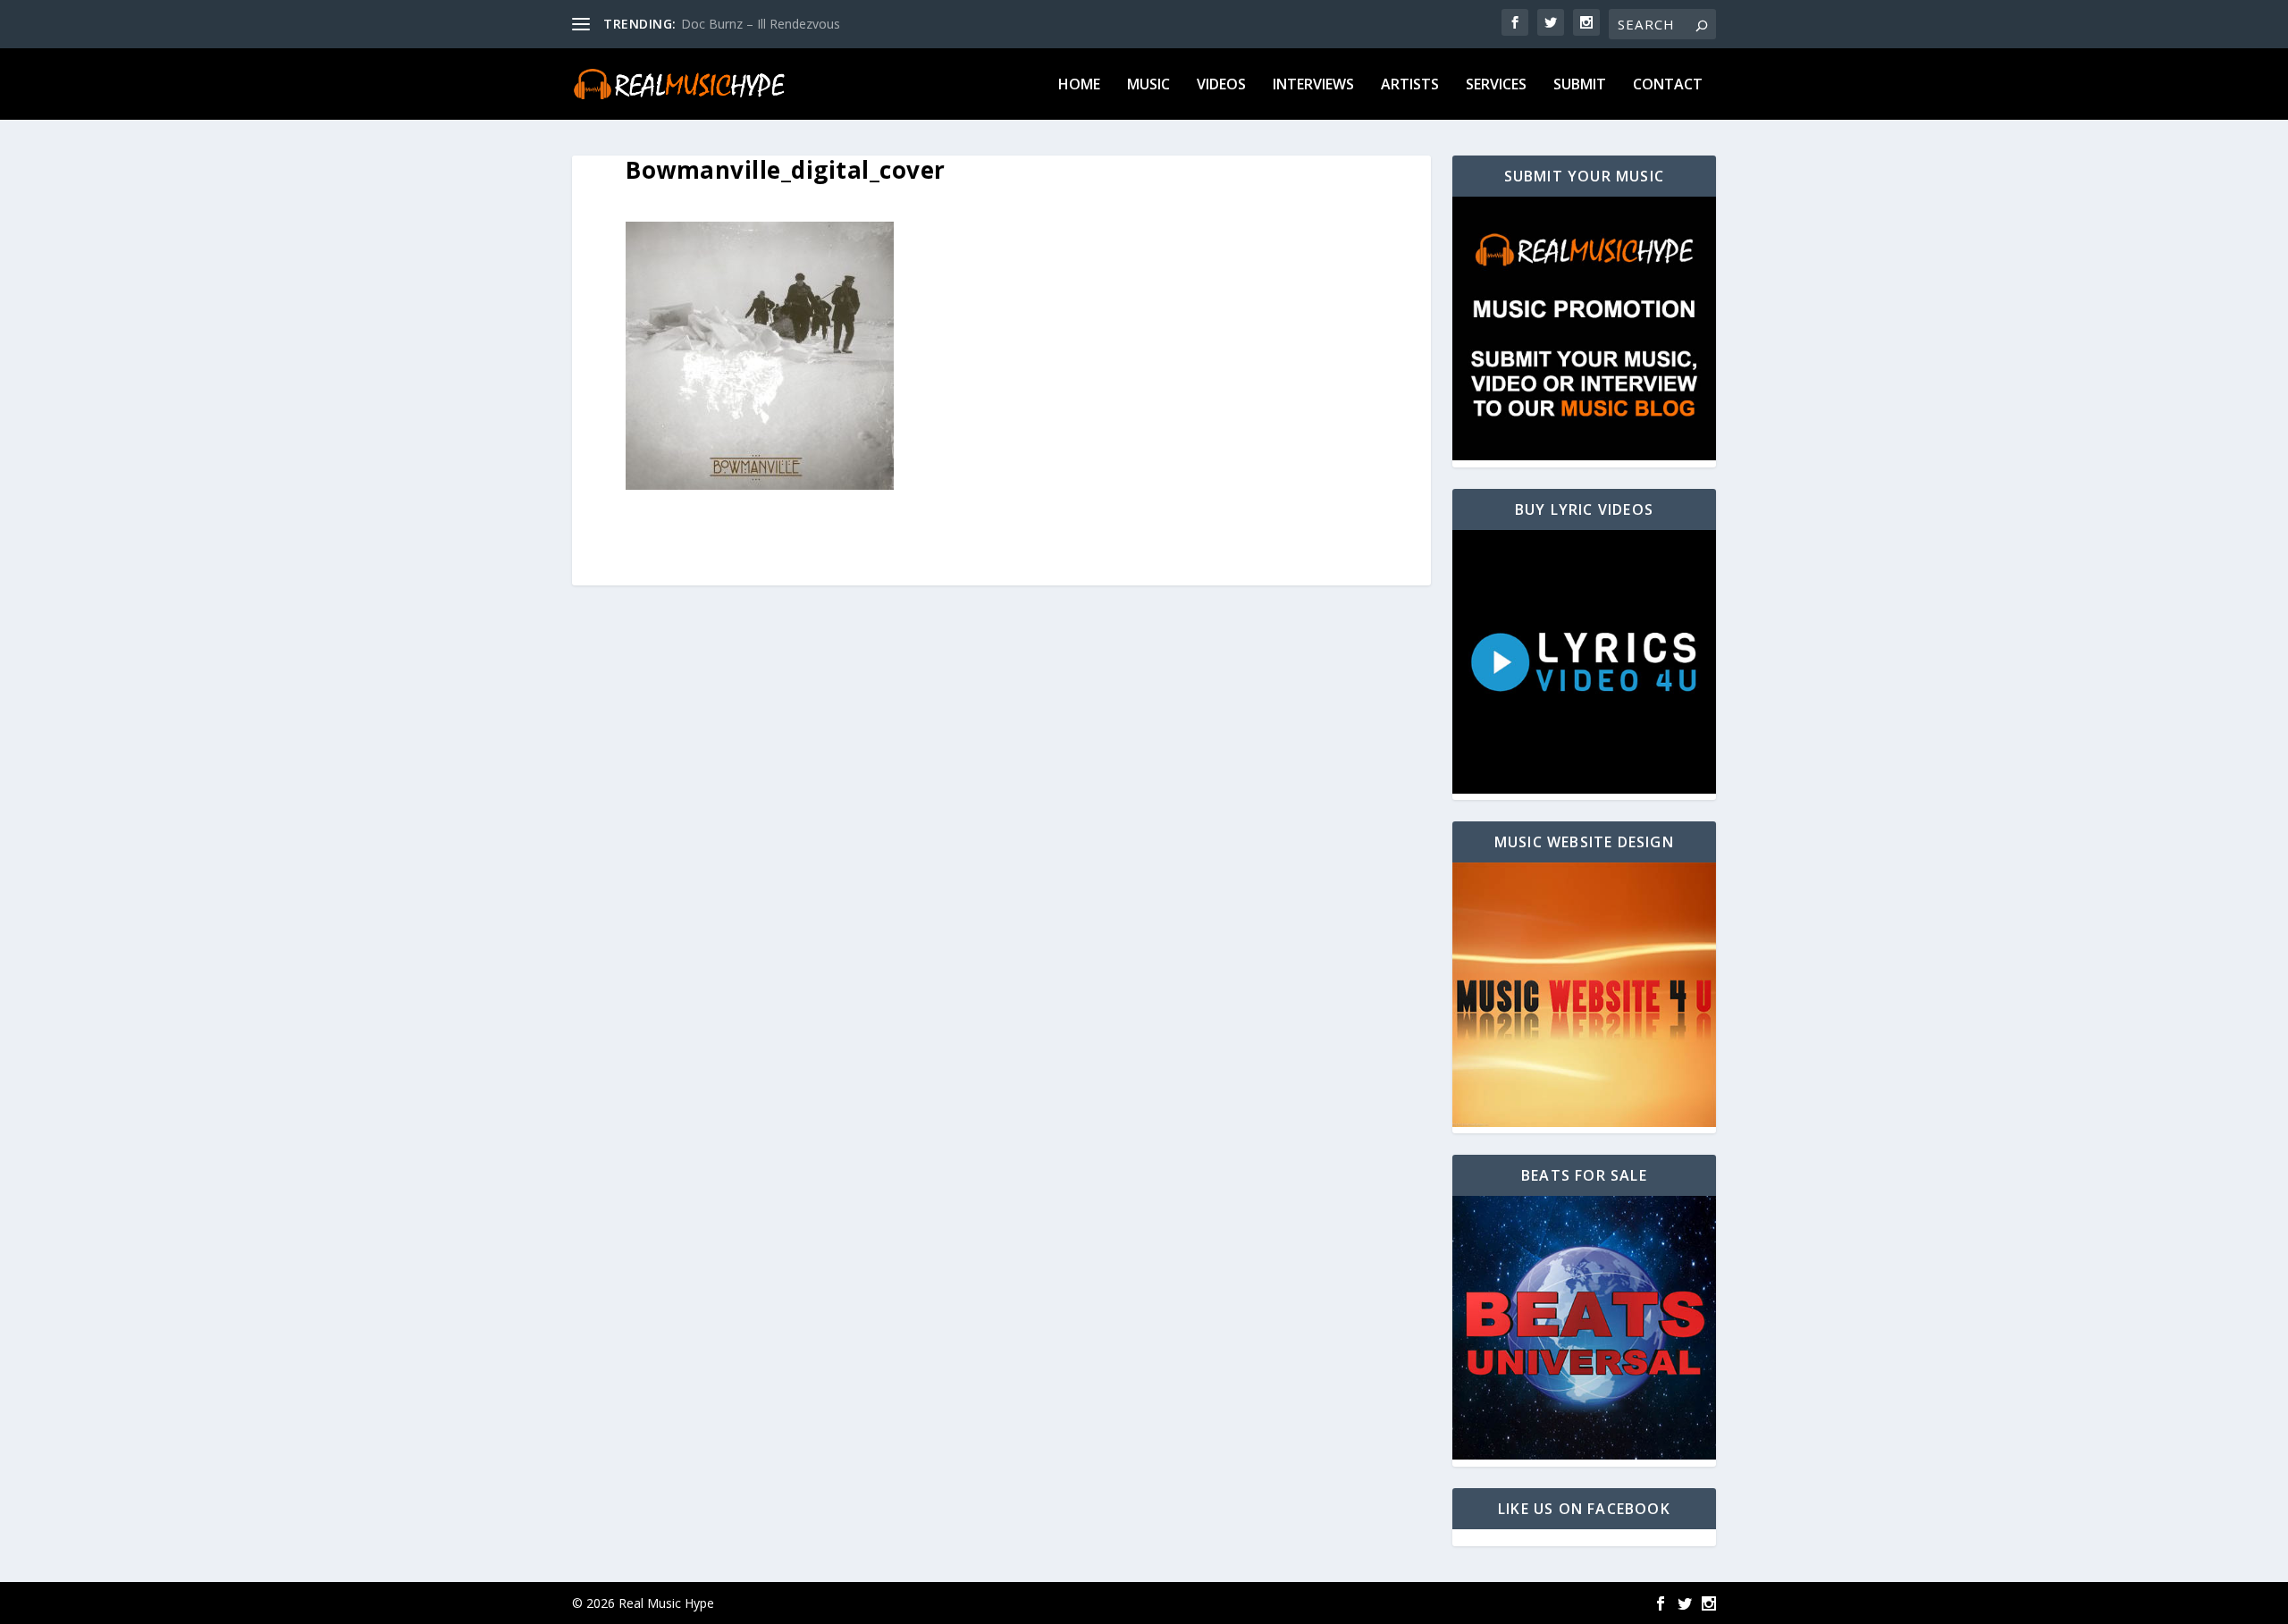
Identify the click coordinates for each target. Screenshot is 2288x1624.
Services (1496, 85)
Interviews (1313, 85)
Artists (1410, 85)
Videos (1221, 85)
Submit (1580, 85)
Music (1148, 85)
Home (1079, 85)
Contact (1668, 85)
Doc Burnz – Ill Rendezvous (761, 24)
